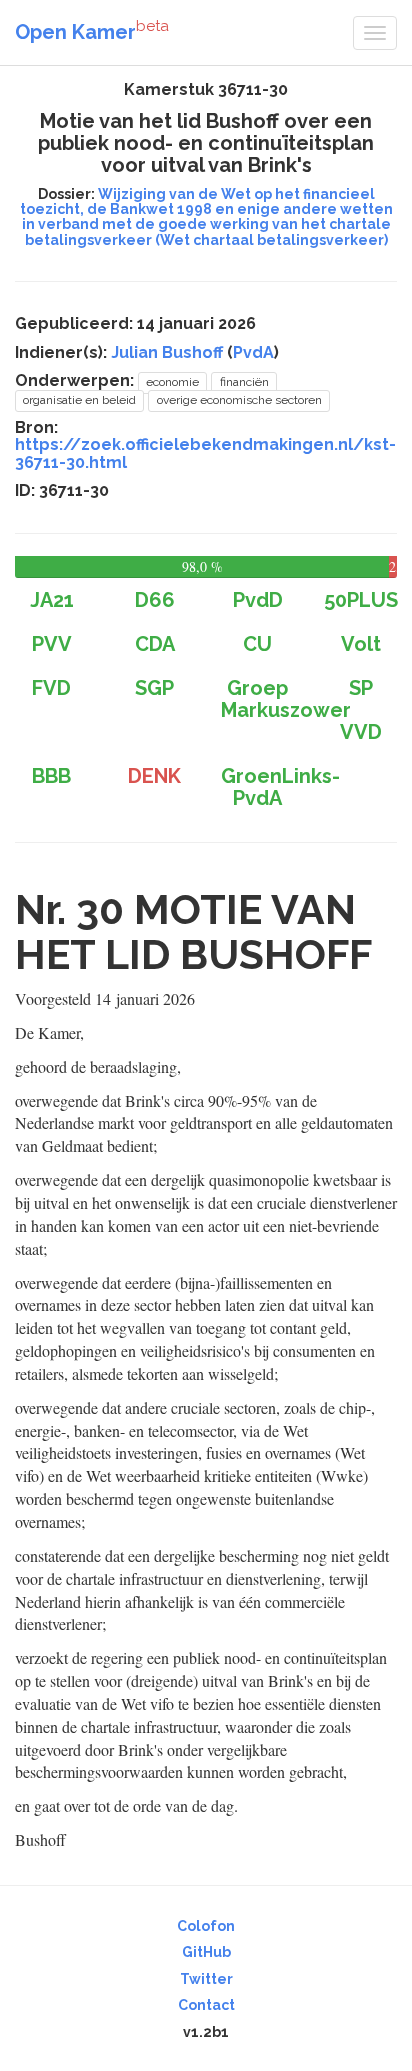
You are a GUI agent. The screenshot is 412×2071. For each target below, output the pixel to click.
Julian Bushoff (167, 352)
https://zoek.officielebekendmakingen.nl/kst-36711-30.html (205, 453)
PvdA (253, 352)
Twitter (206, 1979)
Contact (206, 2005)
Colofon (206, 1926)
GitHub (206, 1952)
